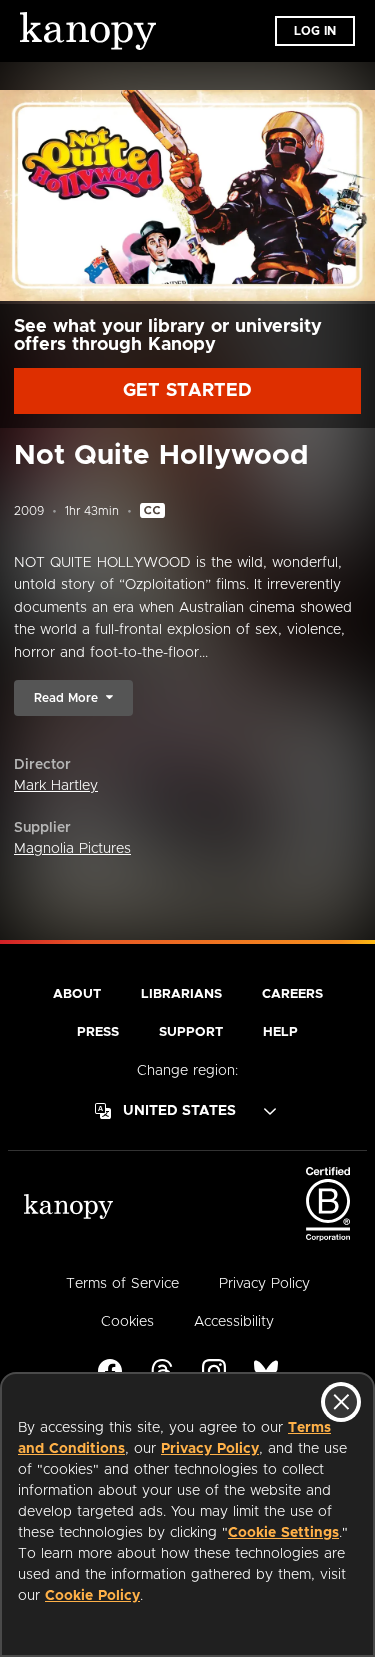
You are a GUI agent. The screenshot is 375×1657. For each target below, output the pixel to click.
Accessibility (234, 1322)
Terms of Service (122, 1284)
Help (280, 1032)
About (77, 994)
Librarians (181, 994)
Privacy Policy (210, 1449)
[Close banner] (341, 1402)
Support (191, 1032)
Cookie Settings (283, 1533)
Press (98, 1032)
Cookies (127, 1322)
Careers (292, 994)
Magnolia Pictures (72, 849)
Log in (315, 31)
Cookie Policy (92, 1596)
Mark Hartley (56, 786)
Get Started (187, 391)
